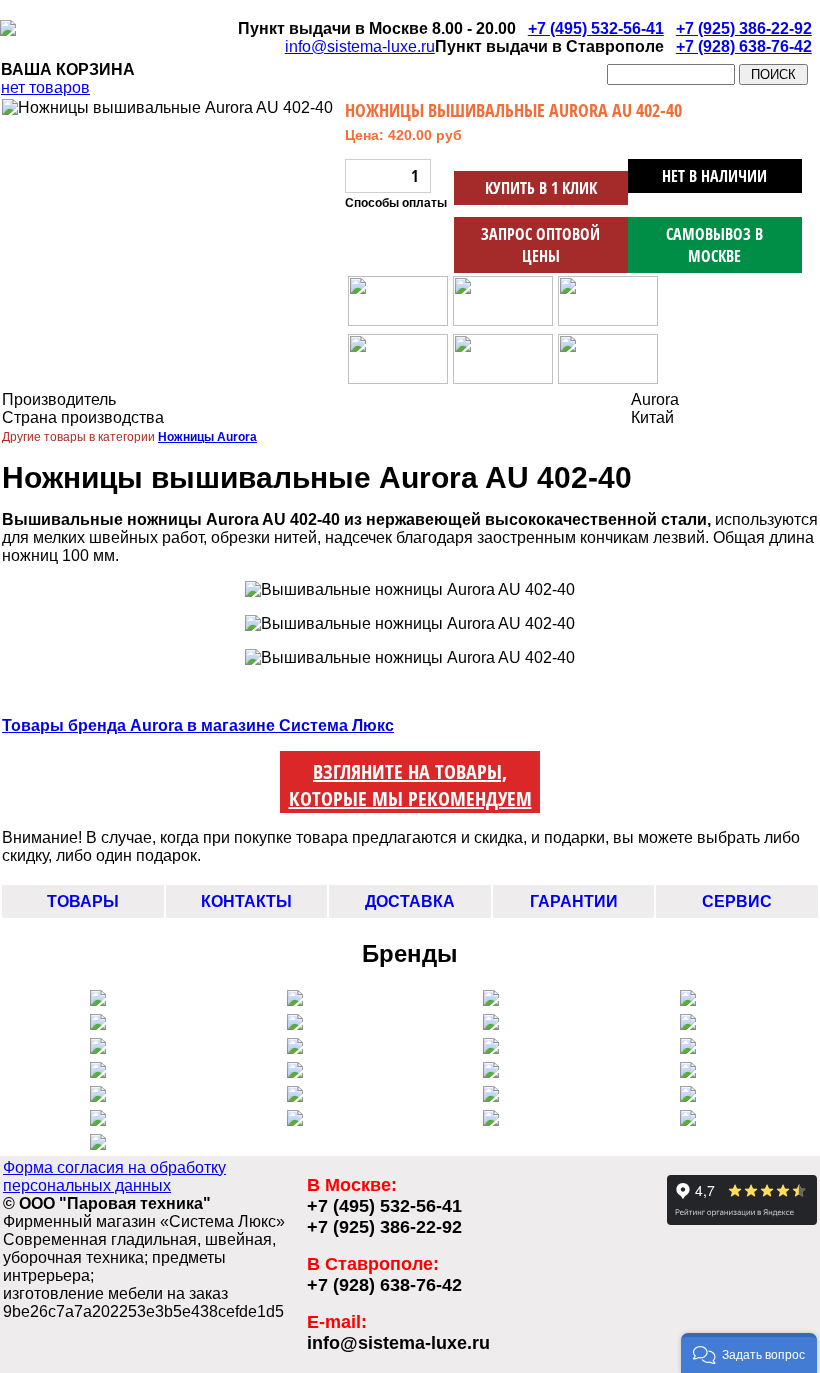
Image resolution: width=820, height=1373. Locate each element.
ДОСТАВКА (410, 901)
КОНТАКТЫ (246, 901)
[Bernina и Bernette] (688, 1000)
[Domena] (491, 1096)
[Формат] (98, 1144)
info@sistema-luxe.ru (360, 46)
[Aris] (295, 1048)
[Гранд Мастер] (688, 1120)
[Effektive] (491, 1072)
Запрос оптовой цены (540, 245)
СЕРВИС (737, 901)
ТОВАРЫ (83, 901)
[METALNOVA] (491, 1000)
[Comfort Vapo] (295, 1000)
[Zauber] (295, 1096)
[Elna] (98, 1072)
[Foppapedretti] (491, 1120)
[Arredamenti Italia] (295, 1120)
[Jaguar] (295, 1072)
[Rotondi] (98, 1096)
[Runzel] (491, 1048)
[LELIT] (98, 1000)
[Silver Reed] (295, 1024)
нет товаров (45, 87)
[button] (749, 1353)
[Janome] (688, 1024)
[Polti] (688, 1072)
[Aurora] (491, 1024)
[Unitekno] (688, 1096)
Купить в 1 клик (541, 188)
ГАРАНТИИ (574, 901)
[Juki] (98, 1048)
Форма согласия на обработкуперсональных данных (114, 1176)
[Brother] (688, 1048)
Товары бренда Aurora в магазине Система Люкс (198, 725)
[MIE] (98, 1120)
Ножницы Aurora (207, 437)
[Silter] (98, 1024)
